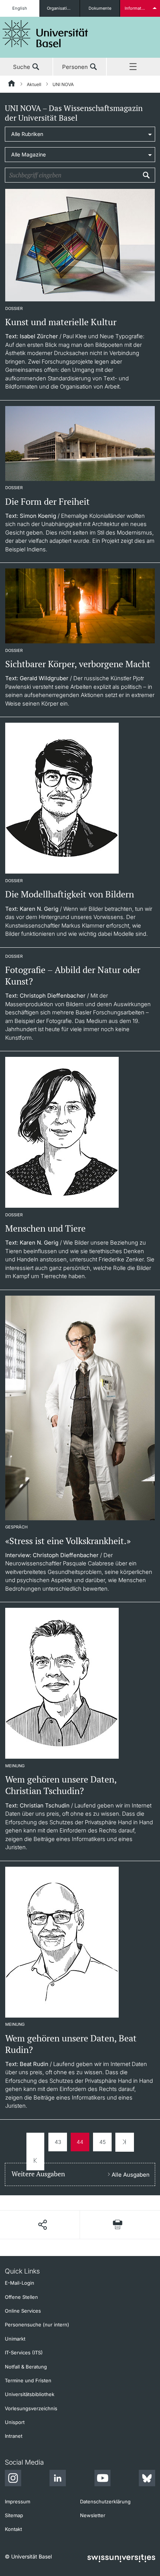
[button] (42, 2225)
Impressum (17, 2501)
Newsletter (93, 2515)
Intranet (14, 2436)
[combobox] (80, 134)
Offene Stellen (21, 2297)
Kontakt (13, 2529)
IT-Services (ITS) (24, 2352)
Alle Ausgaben (131, 2175)
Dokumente (100, 8)
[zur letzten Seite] (125, 2142)
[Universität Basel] (45, 34)
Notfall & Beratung (26, 2367)
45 (103, 2142)
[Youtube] (102, 2479)
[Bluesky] (147, 2479)
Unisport (15, 2422)
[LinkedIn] (58, 2479)
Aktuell (34, 84)
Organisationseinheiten (63, 8)
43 (58, 2142)
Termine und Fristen (28, 2380)
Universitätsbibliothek (30, 2394)
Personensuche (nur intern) (37, 2325)
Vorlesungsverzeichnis (31, 2408)
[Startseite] (12, 85)
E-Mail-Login (20, 2283)
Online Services (23, 2311)
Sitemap (14, 2515)
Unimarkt (15, 2339)
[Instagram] (13, 2479)
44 (80, 2142)
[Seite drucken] (118, 2225)
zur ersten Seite (35, 2152)
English (20, 8)
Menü (133, 67)
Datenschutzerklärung (105, 2501)
